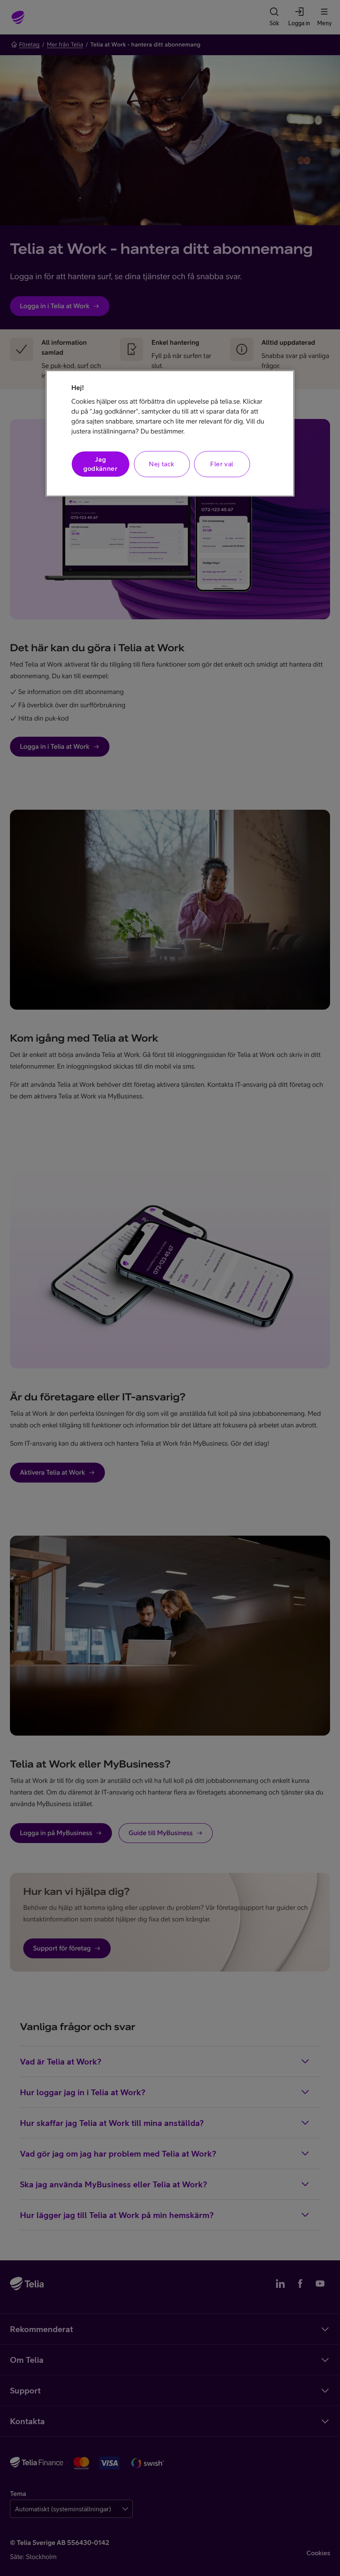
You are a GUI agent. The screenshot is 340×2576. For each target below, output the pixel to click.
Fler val (222, 464)
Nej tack (161, 464)
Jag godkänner (100, 464)
